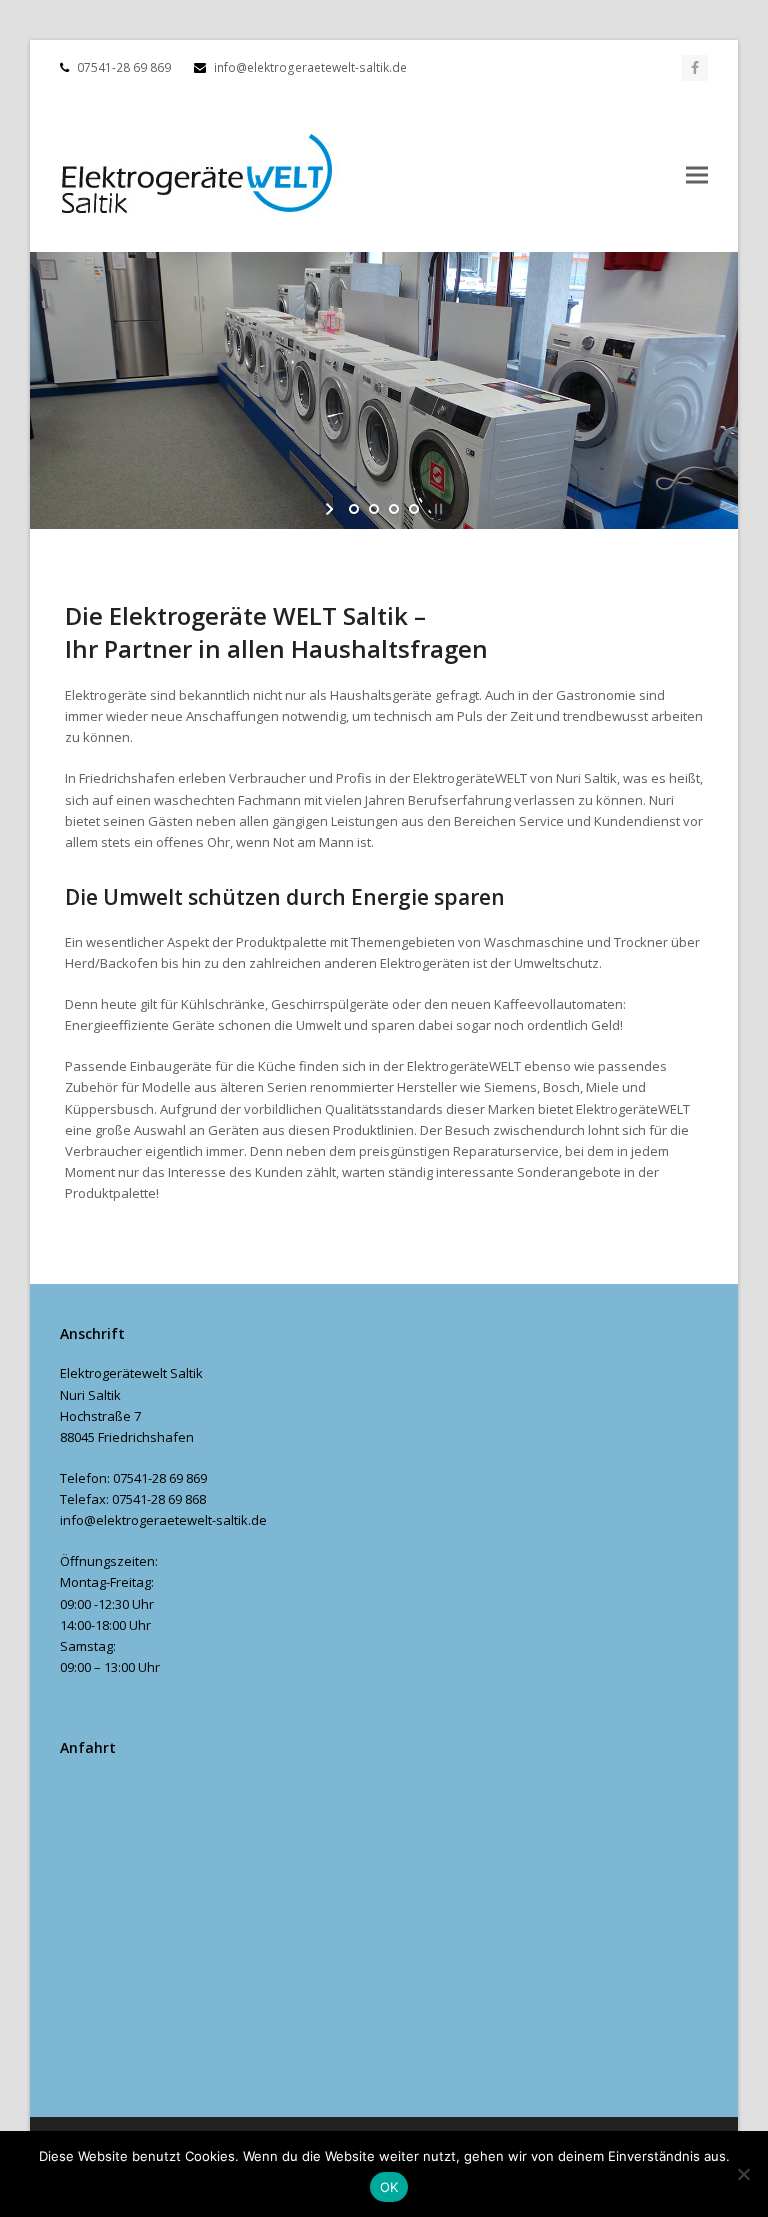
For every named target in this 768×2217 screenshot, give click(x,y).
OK (389, 2187)
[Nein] (743, 2174)
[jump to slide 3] (394, 509)
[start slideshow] (331, 509)
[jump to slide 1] (354, 509)
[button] (697, 174)
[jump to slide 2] (374, 509)
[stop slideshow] (436, 509)
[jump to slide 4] (414, 509)
